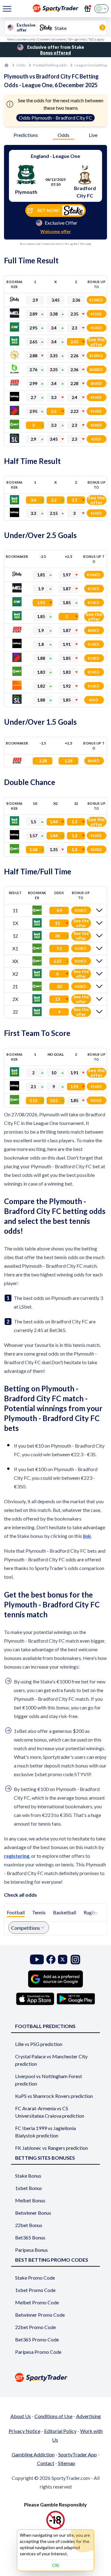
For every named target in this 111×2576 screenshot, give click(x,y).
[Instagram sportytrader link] (75, 1960)
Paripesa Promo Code (38, 2352)
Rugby (90, 1912)
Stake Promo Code (35, 2278)
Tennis (39, 1912)
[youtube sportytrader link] (37, 1960)
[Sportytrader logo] (55, 2377)
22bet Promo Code (35, 2327)
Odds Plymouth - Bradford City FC (55, 118)
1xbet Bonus (29, 2188)
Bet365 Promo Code (37, 2339)
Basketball (65, 1912)
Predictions (26, 135)
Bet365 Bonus (30, 2237)
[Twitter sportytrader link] (63, 1960)
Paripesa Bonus (31, 2250)
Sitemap (67, 2463)
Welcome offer (56, 231)
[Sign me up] (88, 9)
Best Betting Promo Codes (52, 2260)
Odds (21, 65)
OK (56, 2565)
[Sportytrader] (6, 65)
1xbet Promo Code (35, 2290)
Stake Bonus (28, 2176)
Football (16, 1912)
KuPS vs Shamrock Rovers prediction (54, 2096)
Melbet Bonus (30, 2200)
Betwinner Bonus (33, 2213)
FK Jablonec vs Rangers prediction (51, 2148)
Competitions (26, 1928)
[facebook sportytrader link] (51, 1960)
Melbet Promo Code (37, 2302)
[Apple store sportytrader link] (35, 1999)
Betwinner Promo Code (40, 2315)
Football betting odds (50, 65)
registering (17, 1856)
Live (93, 135)
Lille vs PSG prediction (39, 2044)
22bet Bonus (29, 2225)
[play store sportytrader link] (76, 1999)
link (87, 1536)
